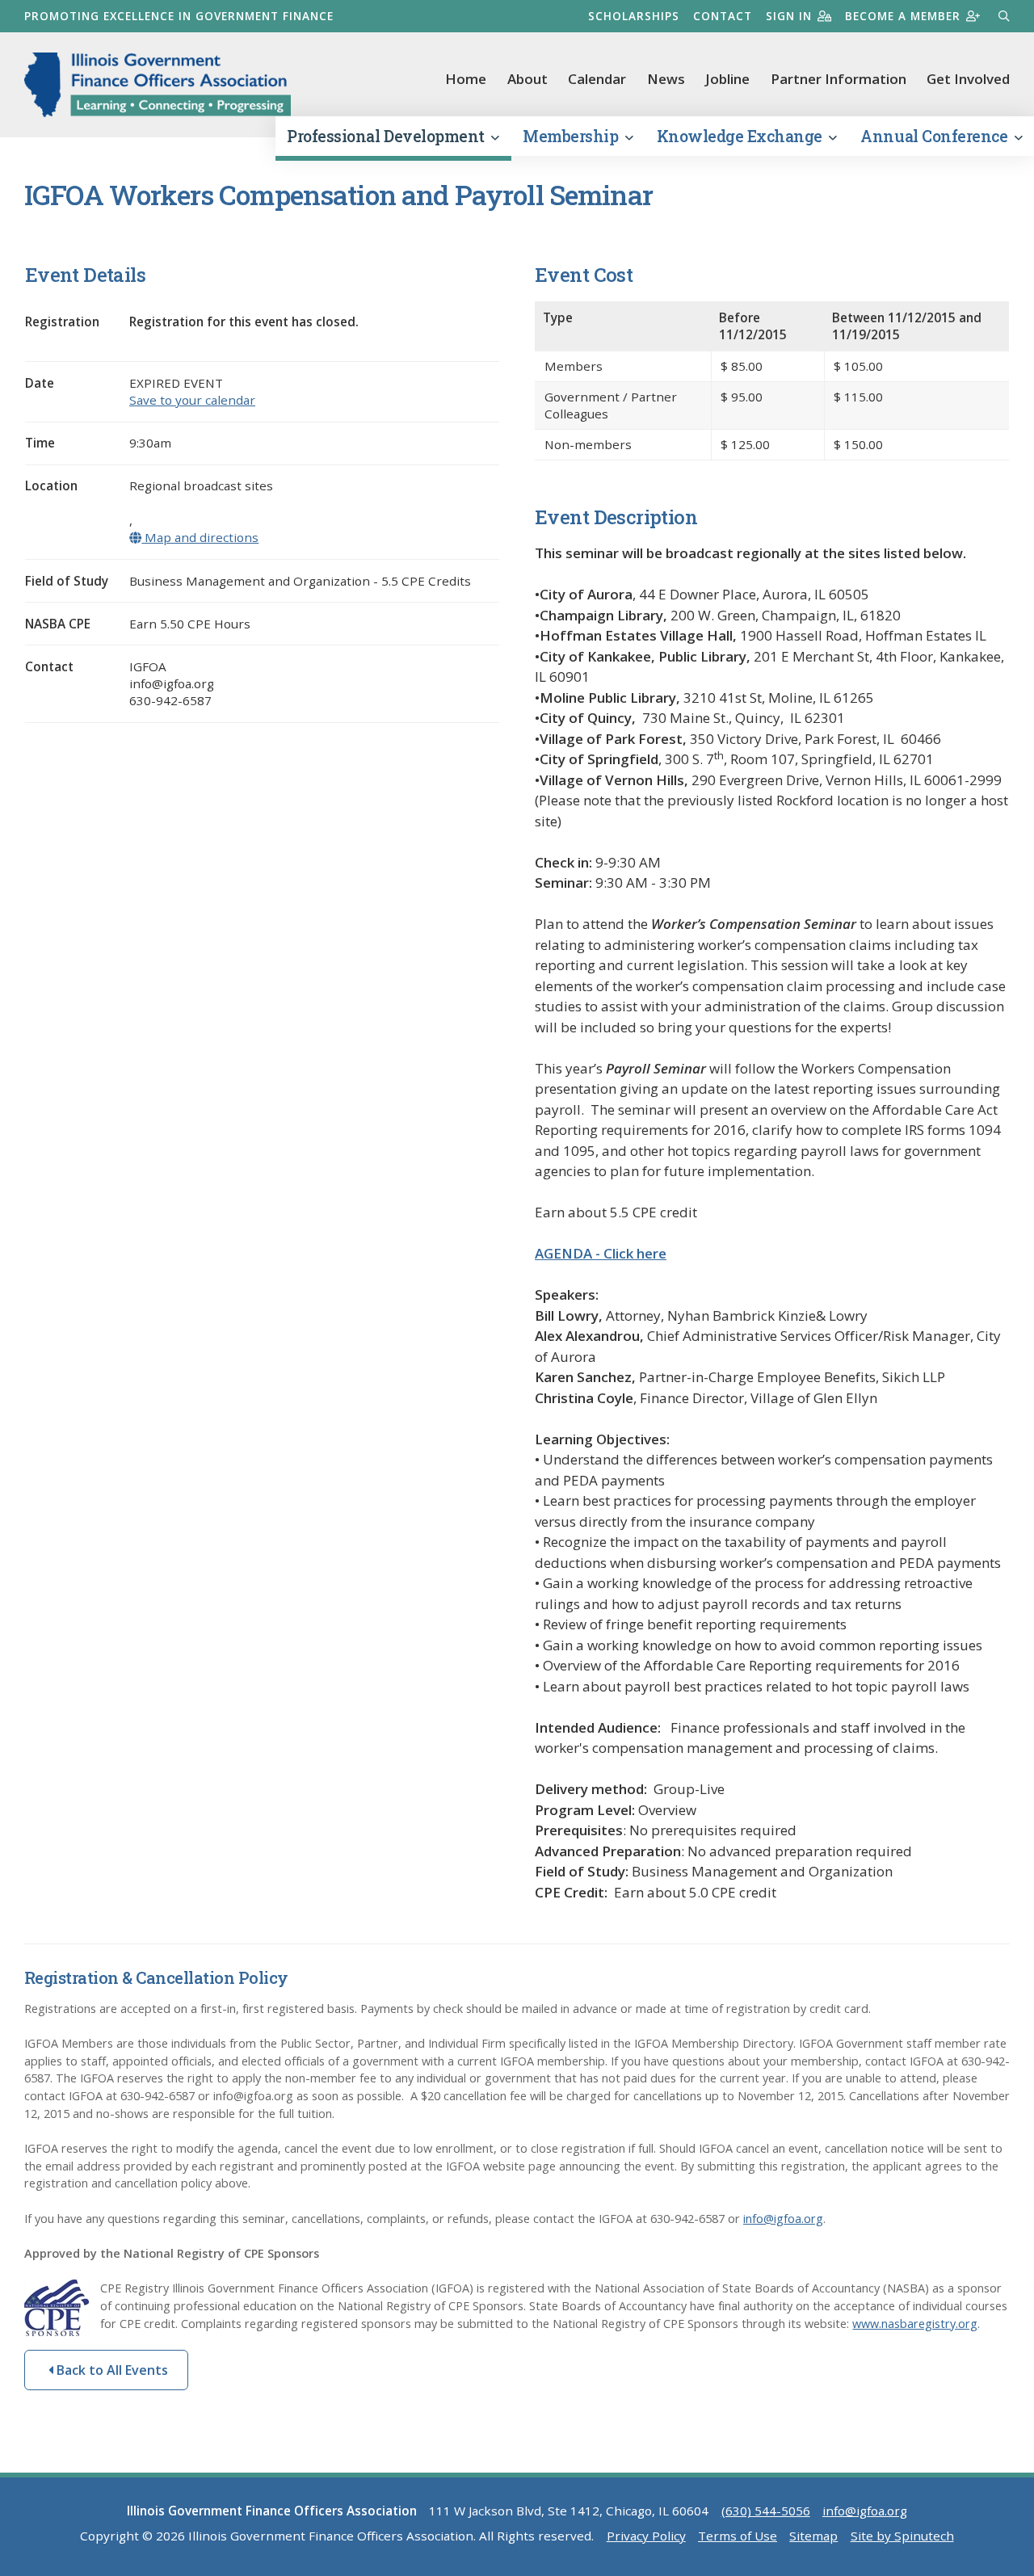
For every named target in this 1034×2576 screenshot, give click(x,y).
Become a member (903, 16)
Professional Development (387, 136)
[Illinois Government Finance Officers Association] (158, 85)
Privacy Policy (646, 2536)
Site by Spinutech (902, 2536)
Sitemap (813, 2536)
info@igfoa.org (783, 2219)
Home (466, 79)
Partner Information (839, 79)
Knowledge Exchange (742, 136)
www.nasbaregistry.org (915, 2324)
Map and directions (200, 537)
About (528, 79)
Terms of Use (738, 2536)
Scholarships (634, 16)
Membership (572, 136)
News (666, 79)
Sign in (789, 16)
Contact (723, 16)
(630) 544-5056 (766, 2511)
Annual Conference (935, 136)
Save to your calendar (192, 400)
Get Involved (968, 79)
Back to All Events (111, 2370)
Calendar (597, 79)
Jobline (727, 79)
